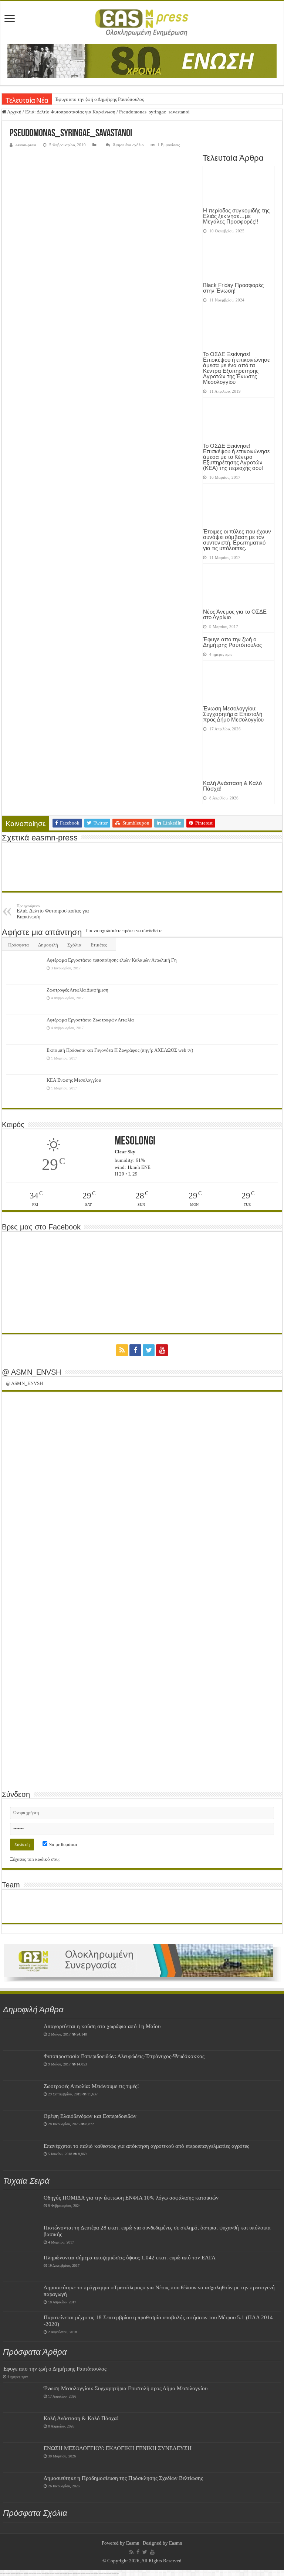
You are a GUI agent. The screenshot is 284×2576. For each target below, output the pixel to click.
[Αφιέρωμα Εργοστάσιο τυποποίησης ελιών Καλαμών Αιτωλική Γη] (24, 969)
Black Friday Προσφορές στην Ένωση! (233, 288)
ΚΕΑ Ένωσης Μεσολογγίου (74, 1080)
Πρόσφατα (18, 945)
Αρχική (14, 112)
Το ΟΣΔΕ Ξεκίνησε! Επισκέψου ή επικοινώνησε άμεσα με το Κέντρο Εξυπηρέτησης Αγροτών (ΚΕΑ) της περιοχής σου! (236, 457)
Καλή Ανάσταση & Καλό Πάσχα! (232, 786)
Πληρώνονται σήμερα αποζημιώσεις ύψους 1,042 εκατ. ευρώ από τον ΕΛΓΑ (130, 2257)
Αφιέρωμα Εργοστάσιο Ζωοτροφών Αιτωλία (90, 1020)
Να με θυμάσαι (62, 1844)
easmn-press (26, 145)
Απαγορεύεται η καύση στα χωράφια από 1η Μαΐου (102, 2026)
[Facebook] (135, 1350)
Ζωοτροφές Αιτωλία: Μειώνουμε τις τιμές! (91, 2086)
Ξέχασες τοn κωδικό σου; (35, 1859)
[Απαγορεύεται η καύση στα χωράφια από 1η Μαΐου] (21, 2036)
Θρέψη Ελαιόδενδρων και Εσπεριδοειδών (90, 2116)
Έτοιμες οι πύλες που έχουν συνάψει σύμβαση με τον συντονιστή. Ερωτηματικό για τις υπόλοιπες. (237, 540)
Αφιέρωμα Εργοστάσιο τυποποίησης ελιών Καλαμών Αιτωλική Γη (112, 960)
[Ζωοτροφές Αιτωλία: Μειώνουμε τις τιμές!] (21, 2095)
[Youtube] (162, 1350)
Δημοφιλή (48, 945)
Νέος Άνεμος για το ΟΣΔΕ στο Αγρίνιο (235, 614)
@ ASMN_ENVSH (31, 1372)
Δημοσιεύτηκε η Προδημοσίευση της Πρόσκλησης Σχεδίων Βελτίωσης (123, 2478)
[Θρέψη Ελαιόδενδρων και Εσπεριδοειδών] (21, 2125)
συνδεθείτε (152, 930)
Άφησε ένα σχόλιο (128, 145)
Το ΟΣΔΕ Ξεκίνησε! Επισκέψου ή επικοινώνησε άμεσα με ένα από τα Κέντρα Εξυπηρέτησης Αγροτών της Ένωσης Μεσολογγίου (236, 368)
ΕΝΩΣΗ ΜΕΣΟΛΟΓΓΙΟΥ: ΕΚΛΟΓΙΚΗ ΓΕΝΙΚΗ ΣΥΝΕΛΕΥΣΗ (118, 2448)
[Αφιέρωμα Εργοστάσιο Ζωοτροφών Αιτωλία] (24, 1029)
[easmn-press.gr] (142, 23)
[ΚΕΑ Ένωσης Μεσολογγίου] (24, 1089)
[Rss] (122, 1350)
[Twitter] (149, 1350)
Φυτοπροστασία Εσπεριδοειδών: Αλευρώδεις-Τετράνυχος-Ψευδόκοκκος (124, 2056)
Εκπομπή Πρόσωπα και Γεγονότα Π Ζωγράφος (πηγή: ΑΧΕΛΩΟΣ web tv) (120, 1050)
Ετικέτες (99, 945)
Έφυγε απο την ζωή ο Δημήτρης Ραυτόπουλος (99, 99)
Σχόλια (74, 945)
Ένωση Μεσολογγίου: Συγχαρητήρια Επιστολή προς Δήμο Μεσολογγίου (233, 714)
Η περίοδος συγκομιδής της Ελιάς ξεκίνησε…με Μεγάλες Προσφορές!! (236, 216)
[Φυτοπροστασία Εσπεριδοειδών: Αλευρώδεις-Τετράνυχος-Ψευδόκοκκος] (21, 2065)
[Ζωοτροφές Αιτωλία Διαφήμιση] (24, 999)
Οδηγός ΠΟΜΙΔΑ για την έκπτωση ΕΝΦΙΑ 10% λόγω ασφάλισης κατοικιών (131, 2198)
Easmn (133, 2543)
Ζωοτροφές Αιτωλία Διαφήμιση (77, 990)
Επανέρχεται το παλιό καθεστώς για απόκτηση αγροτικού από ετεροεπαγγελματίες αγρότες (146, 2146)
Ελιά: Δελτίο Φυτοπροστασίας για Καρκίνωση (70, 112)
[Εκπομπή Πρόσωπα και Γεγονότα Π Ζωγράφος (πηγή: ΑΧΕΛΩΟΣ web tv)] (24, 1060)
